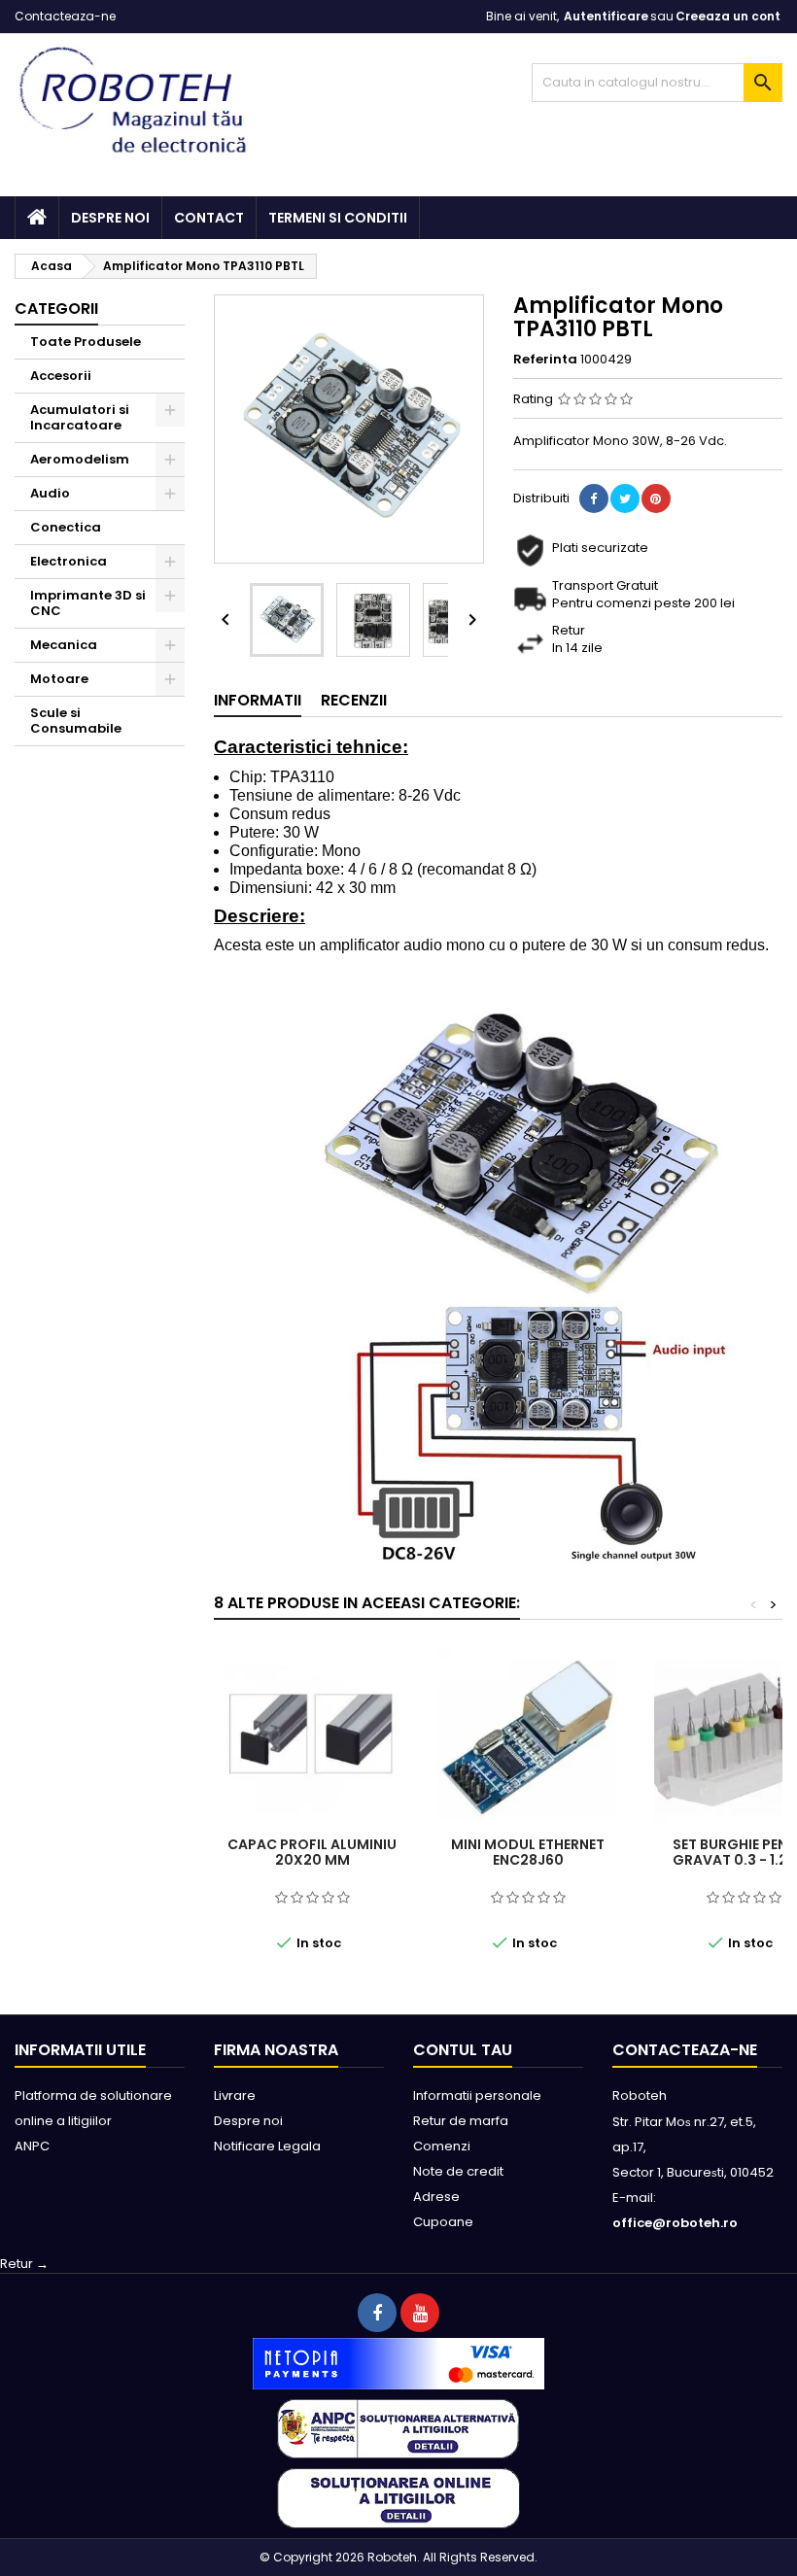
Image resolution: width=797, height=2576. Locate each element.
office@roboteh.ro (675, 2223)
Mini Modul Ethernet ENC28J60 (528, 1852)
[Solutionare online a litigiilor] (398, 2498)
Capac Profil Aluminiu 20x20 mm (312, 1852)
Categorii (56, 309)
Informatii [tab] (258, 700)
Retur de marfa (461, 2121)
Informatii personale (477, 2095)
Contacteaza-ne (65, 16)
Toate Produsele (86, 342)
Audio (50, 493)
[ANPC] (398, 2428)
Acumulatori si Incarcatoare (80, 417)
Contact (209, 218)
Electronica (69, 561)
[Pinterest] (656, 498)
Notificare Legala (267, 2146)
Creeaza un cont (728, 16)
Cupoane (443, 2222)
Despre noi (110, 218)
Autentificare (606, 16)
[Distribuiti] (594, 498)
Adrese (436, 2197)
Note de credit (458, 2171)
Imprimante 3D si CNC (88, 603)
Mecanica (64, 645)
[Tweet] (625, 498)
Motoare (59, 679)
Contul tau (463, 2050)
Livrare (235, 2095)
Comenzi (442, 2146)
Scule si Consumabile (76, 721)
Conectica (66, 527)
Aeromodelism (80, 459)
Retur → (24, 2264)
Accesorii (61, 376)
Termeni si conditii (338, 218)
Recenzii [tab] (354, 700)
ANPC (32, 2146)
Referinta (545, 360)
